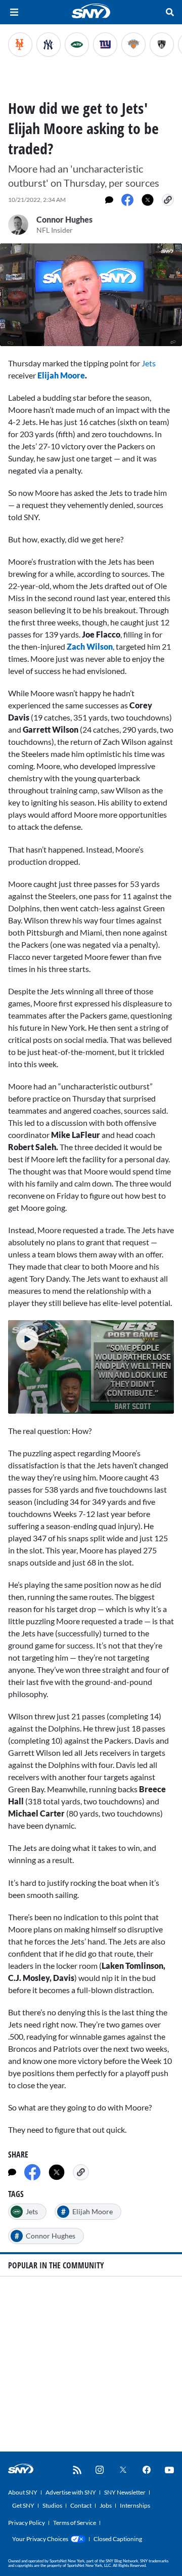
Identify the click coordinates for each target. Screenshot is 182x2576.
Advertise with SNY (71, 2492)
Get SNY (23, 2505)
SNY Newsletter (125, 2492)
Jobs (106, 2505)
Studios (52, 2505)
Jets (148, 363)
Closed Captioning (118, 2539)
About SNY (23, 2492)
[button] (23, 1335)
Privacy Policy (27, 2523)
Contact (81, 2505)
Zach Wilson (90, 646)
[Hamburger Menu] (14, 12)
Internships (135, 2505)
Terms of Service (75, 2523)
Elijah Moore (61, 375)
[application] (91, 295)
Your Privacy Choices (40, 2539)
